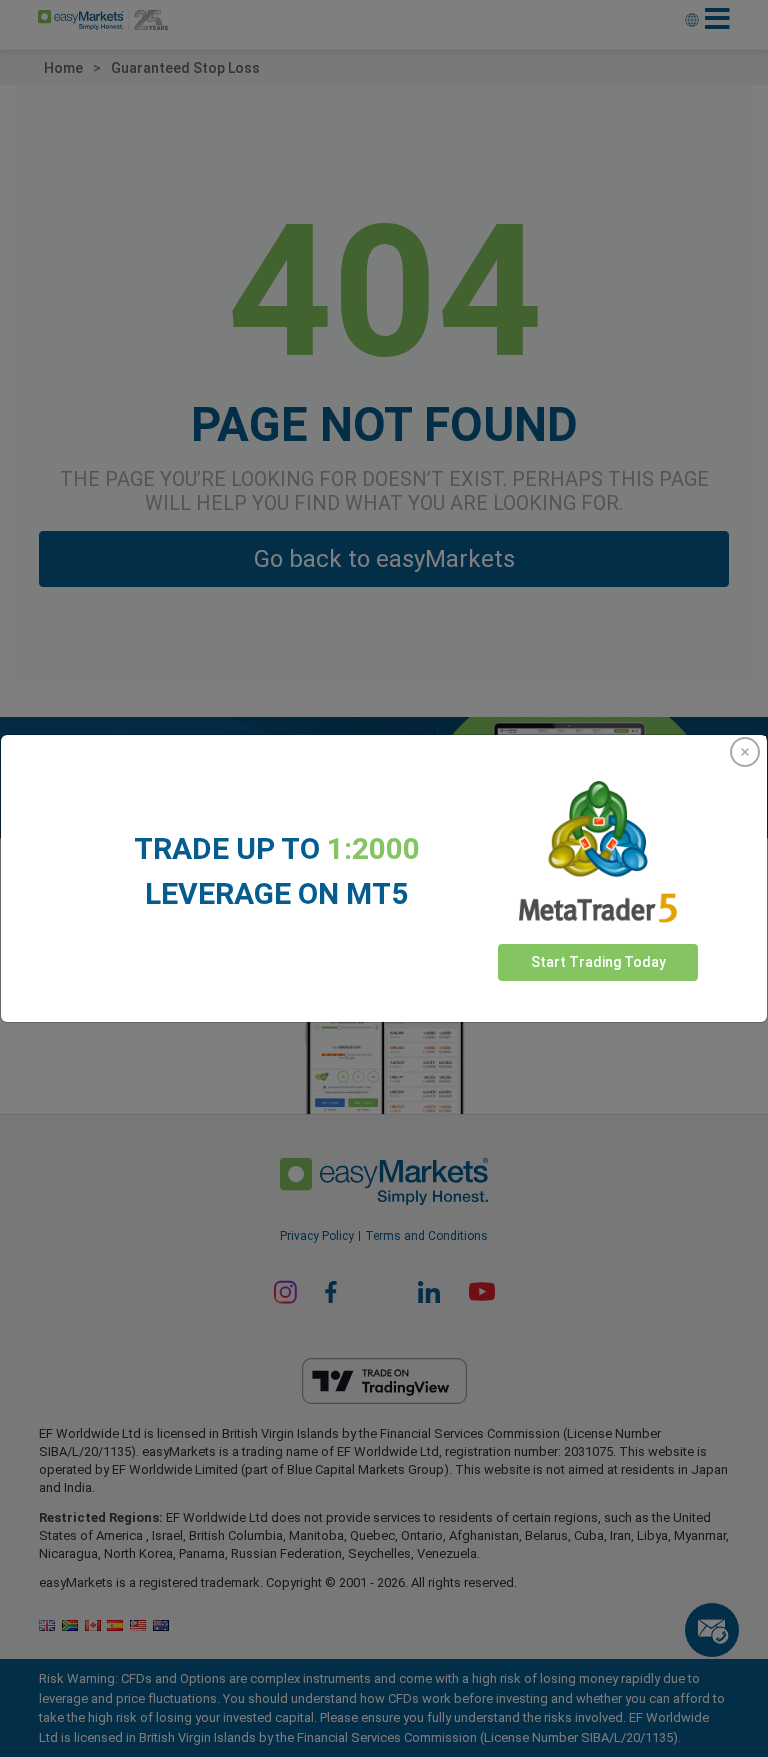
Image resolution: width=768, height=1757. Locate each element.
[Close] (745, 752)
